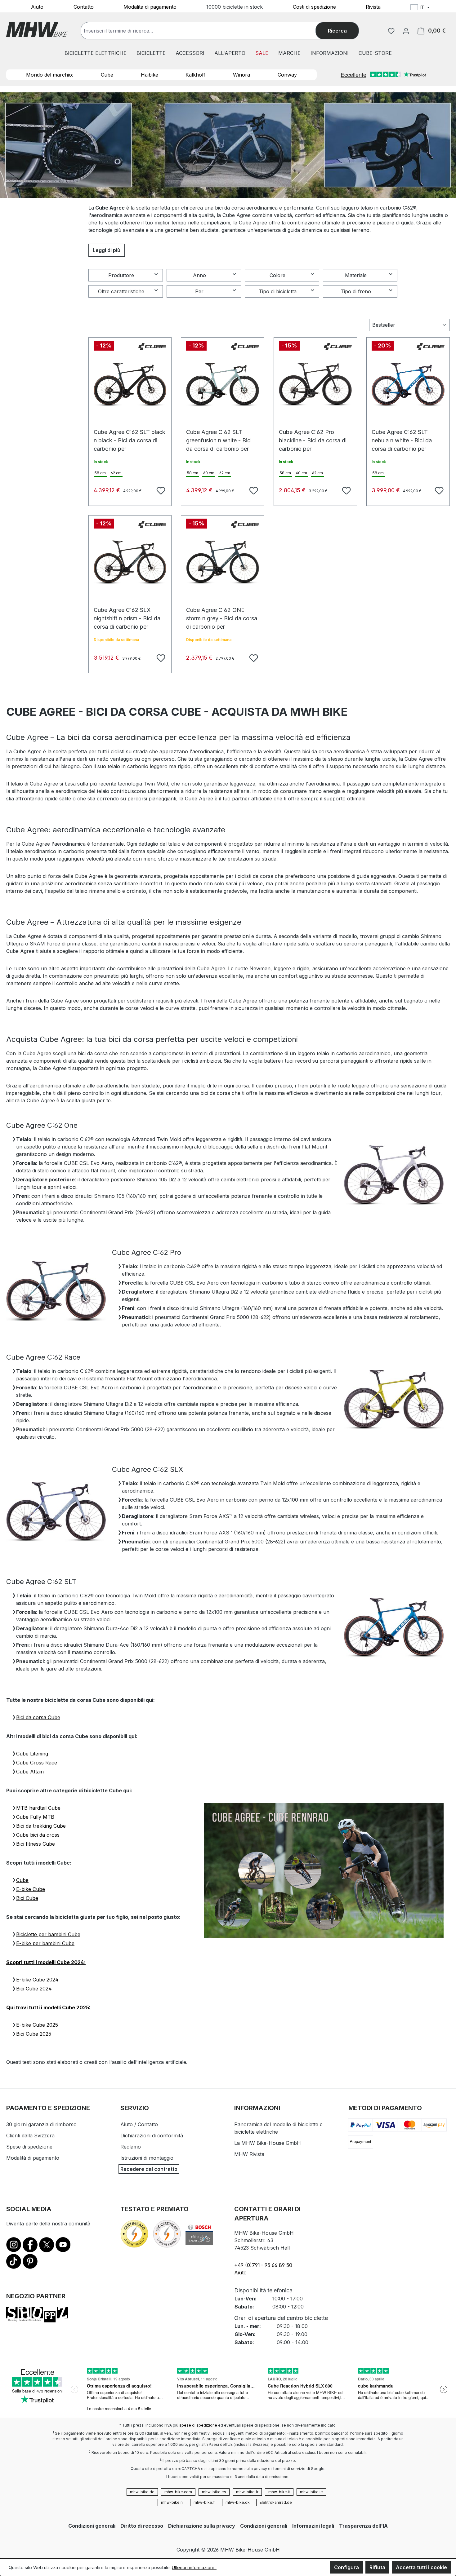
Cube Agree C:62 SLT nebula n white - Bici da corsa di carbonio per (402, 435)
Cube (107, 75)
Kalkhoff (195, 75)
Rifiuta (377, 2567)
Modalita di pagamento (150, 7)
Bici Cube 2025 (34, 2034)
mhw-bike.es (214, 2492)
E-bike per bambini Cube (45, 1943)
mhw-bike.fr (247, 2492)
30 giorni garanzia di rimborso (41, 2124)
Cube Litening (32, 1754)
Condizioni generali (92, 2526)
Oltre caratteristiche (121, 291)
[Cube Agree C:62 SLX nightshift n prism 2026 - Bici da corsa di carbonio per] (130, 562)
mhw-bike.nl (172, 2502)
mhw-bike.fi (205, 2502)
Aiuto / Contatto (139, 2124)
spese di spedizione (198, 2425)
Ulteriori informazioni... (194, 2567)
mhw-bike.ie (311, 2492)
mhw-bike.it (279, 2492)
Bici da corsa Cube (38, 1717)
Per (199, 291)
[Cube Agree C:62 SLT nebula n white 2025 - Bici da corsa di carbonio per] (408, 384)
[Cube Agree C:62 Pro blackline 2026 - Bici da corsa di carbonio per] (315, 384)
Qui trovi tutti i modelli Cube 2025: (48, 2007)
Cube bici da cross (38, 1835)
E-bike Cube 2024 (37, 1980)
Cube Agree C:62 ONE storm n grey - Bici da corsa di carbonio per (222, 613)
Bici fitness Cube (36, 1844)
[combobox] (204, 31)
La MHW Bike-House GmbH (268, 2143)
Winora (241, 75)
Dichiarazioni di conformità (152, 2136)
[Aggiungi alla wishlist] (160, 490)
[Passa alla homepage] (37, 29)
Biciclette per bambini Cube (48, 1934)
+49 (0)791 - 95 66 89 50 (263, 2265)
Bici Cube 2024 (34, 1989)
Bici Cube (27, 1898)
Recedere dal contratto (149, 2169)
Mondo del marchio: (50, 75)
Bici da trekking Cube (41, 1826)
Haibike (150, 75)
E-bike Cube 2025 (37, 2025)
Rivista (373, 7)
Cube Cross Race (37, 1763)
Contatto (84, 7)
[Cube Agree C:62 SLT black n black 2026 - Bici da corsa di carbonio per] (130, 384)
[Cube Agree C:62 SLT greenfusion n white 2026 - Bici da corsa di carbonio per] (223, 384)
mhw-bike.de (142, 2492)
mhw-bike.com (178, 2492)
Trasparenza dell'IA (363, 2526)
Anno (199, 275)
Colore (277, 275)
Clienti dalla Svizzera (30, 2136)
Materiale (356, 275)
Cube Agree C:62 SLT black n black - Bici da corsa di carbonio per (130, 435)
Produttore (121, 275)
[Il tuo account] (406, 31)
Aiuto (37, 7)
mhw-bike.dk (238, 2502)
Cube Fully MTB (35, 1817)
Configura (346, 2567)
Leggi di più (107, 250)
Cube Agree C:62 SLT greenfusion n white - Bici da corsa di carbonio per (219, 435)
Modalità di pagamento (33, 2158)
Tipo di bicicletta (278, 291)
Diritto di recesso (142, 2526)
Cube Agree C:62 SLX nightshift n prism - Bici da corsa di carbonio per (127, 613)
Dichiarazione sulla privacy (202, 2526)
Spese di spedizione (29, 2147)
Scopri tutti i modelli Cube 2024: (46, 1962)
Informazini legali (313, 2526)
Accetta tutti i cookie (421, 2567)
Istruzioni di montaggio (147, 2158)
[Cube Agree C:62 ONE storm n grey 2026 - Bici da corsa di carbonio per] (223, 562)
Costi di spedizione (314, 7)
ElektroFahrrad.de (276, 2502)
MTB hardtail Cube (38, 1808)
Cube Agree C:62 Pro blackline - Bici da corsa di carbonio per (313, 435)
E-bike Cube (31, 1889)
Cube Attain (30, 1772)
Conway (287, 75)
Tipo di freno (356, 291)
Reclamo (131, 2147)
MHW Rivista (249, 2154)
